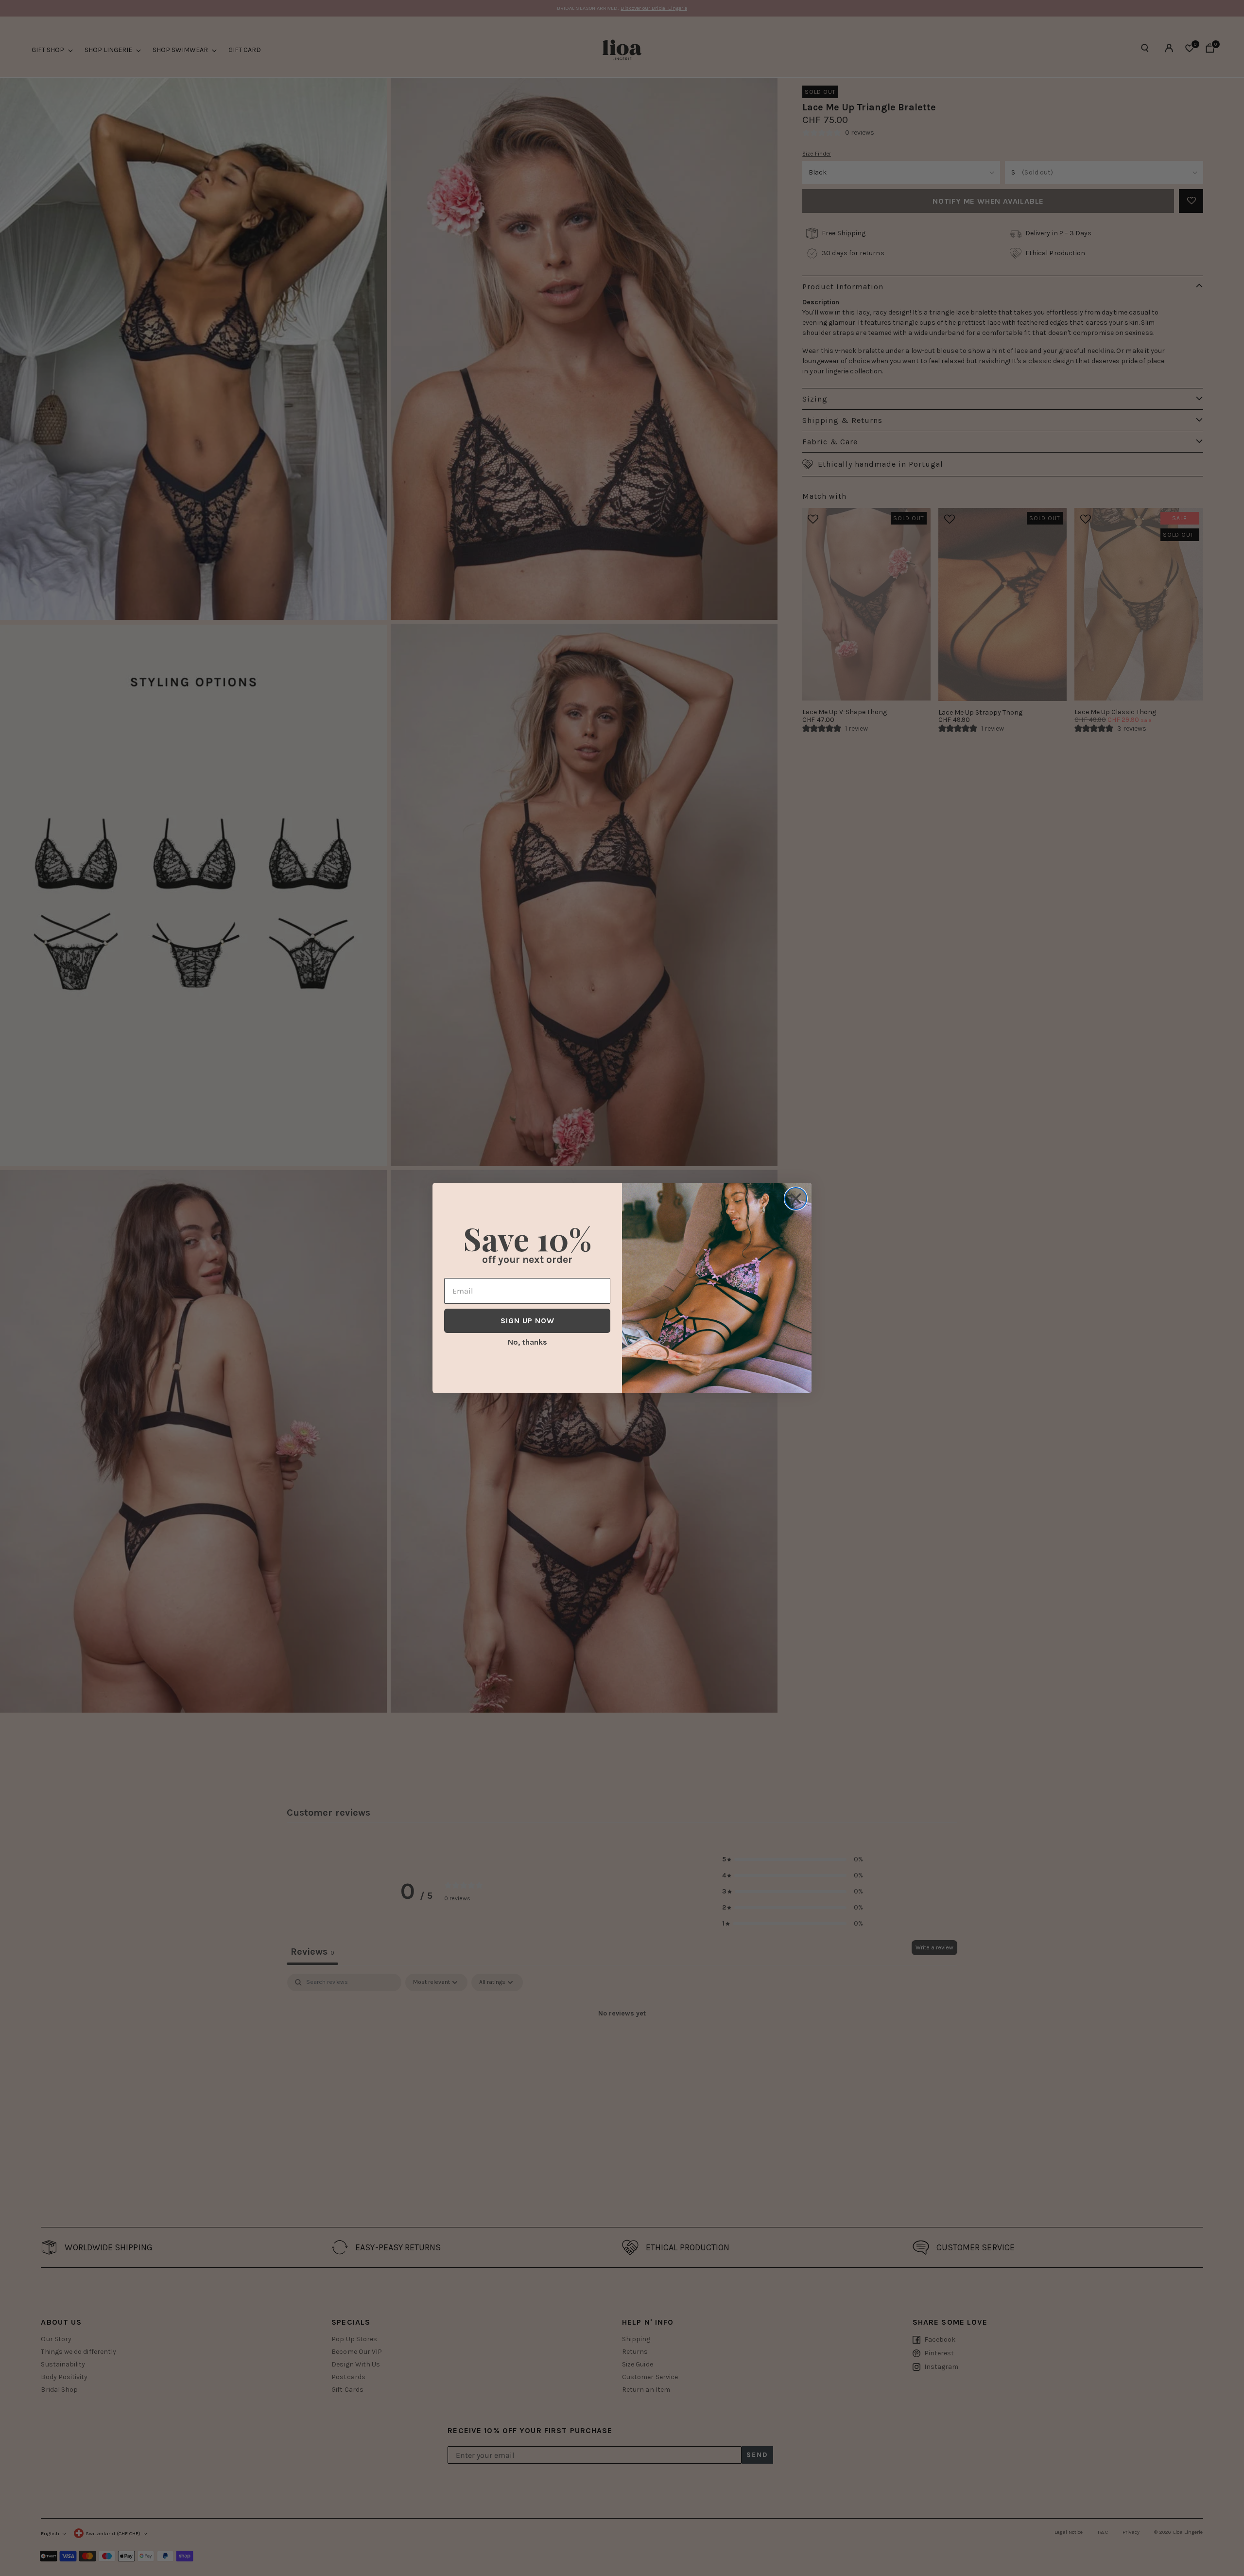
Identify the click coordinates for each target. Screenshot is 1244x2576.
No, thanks (527, 1342)
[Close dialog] (796, 1199)
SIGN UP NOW (527, 1321)
